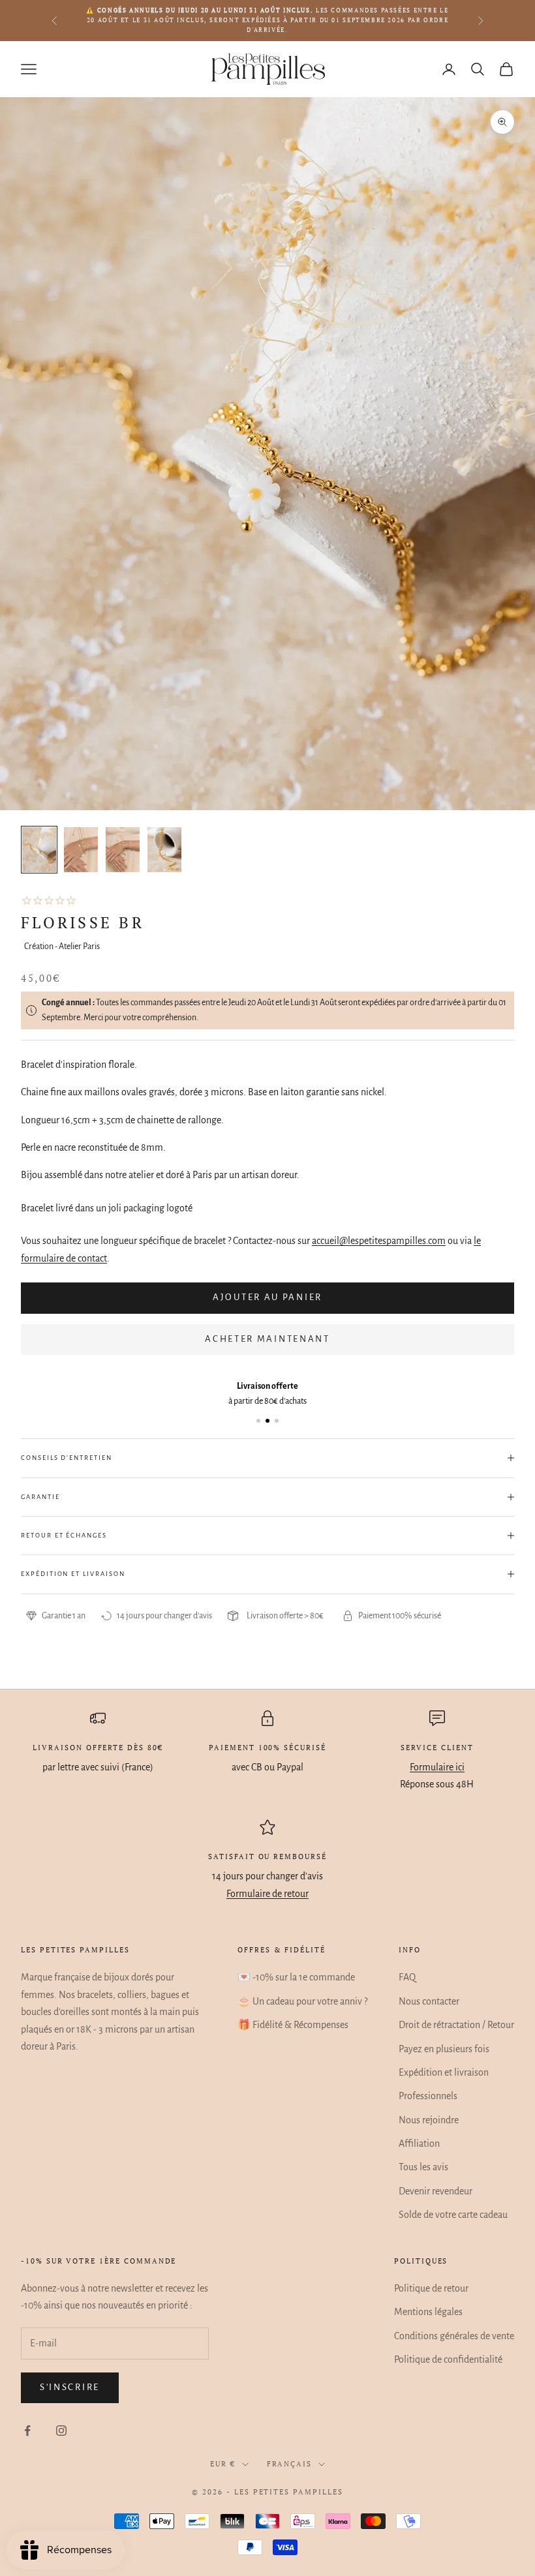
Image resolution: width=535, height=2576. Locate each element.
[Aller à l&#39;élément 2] (81, 850)
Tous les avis (423, 2167)
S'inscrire (70, 2387)
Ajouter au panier (267, 1297)
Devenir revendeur (436, 2191)
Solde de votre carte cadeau (453, 2215)
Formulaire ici (437, 1767)
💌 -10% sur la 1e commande (296, 1977)
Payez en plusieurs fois (444, 2049)
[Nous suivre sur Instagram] (61, 2431)
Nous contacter (429, 2001)
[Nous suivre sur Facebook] (27, 2431)
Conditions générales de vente (454, 2336)
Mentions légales (428, 2312)
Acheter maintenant (267, 1339)
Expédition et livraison (444, 2072)
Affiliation (419, 2144)
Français (290, 2464)
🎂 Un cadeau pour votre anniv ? (302, 2001)
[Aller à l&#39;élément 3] (123, 850)
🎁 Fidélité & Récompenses (293, 2025)
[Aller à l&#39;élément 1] (39, 850)
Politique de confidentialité (448, 2359)
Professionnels (428, 2096)
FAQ (407, 1977)
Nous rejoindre (429, 2120)
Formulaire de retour (267, 1894)
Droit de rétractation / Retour (456, 2025)
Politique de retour (431, 2288)
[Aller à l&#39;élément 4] (164, 850)
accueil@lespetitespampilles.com (379, 1241)
